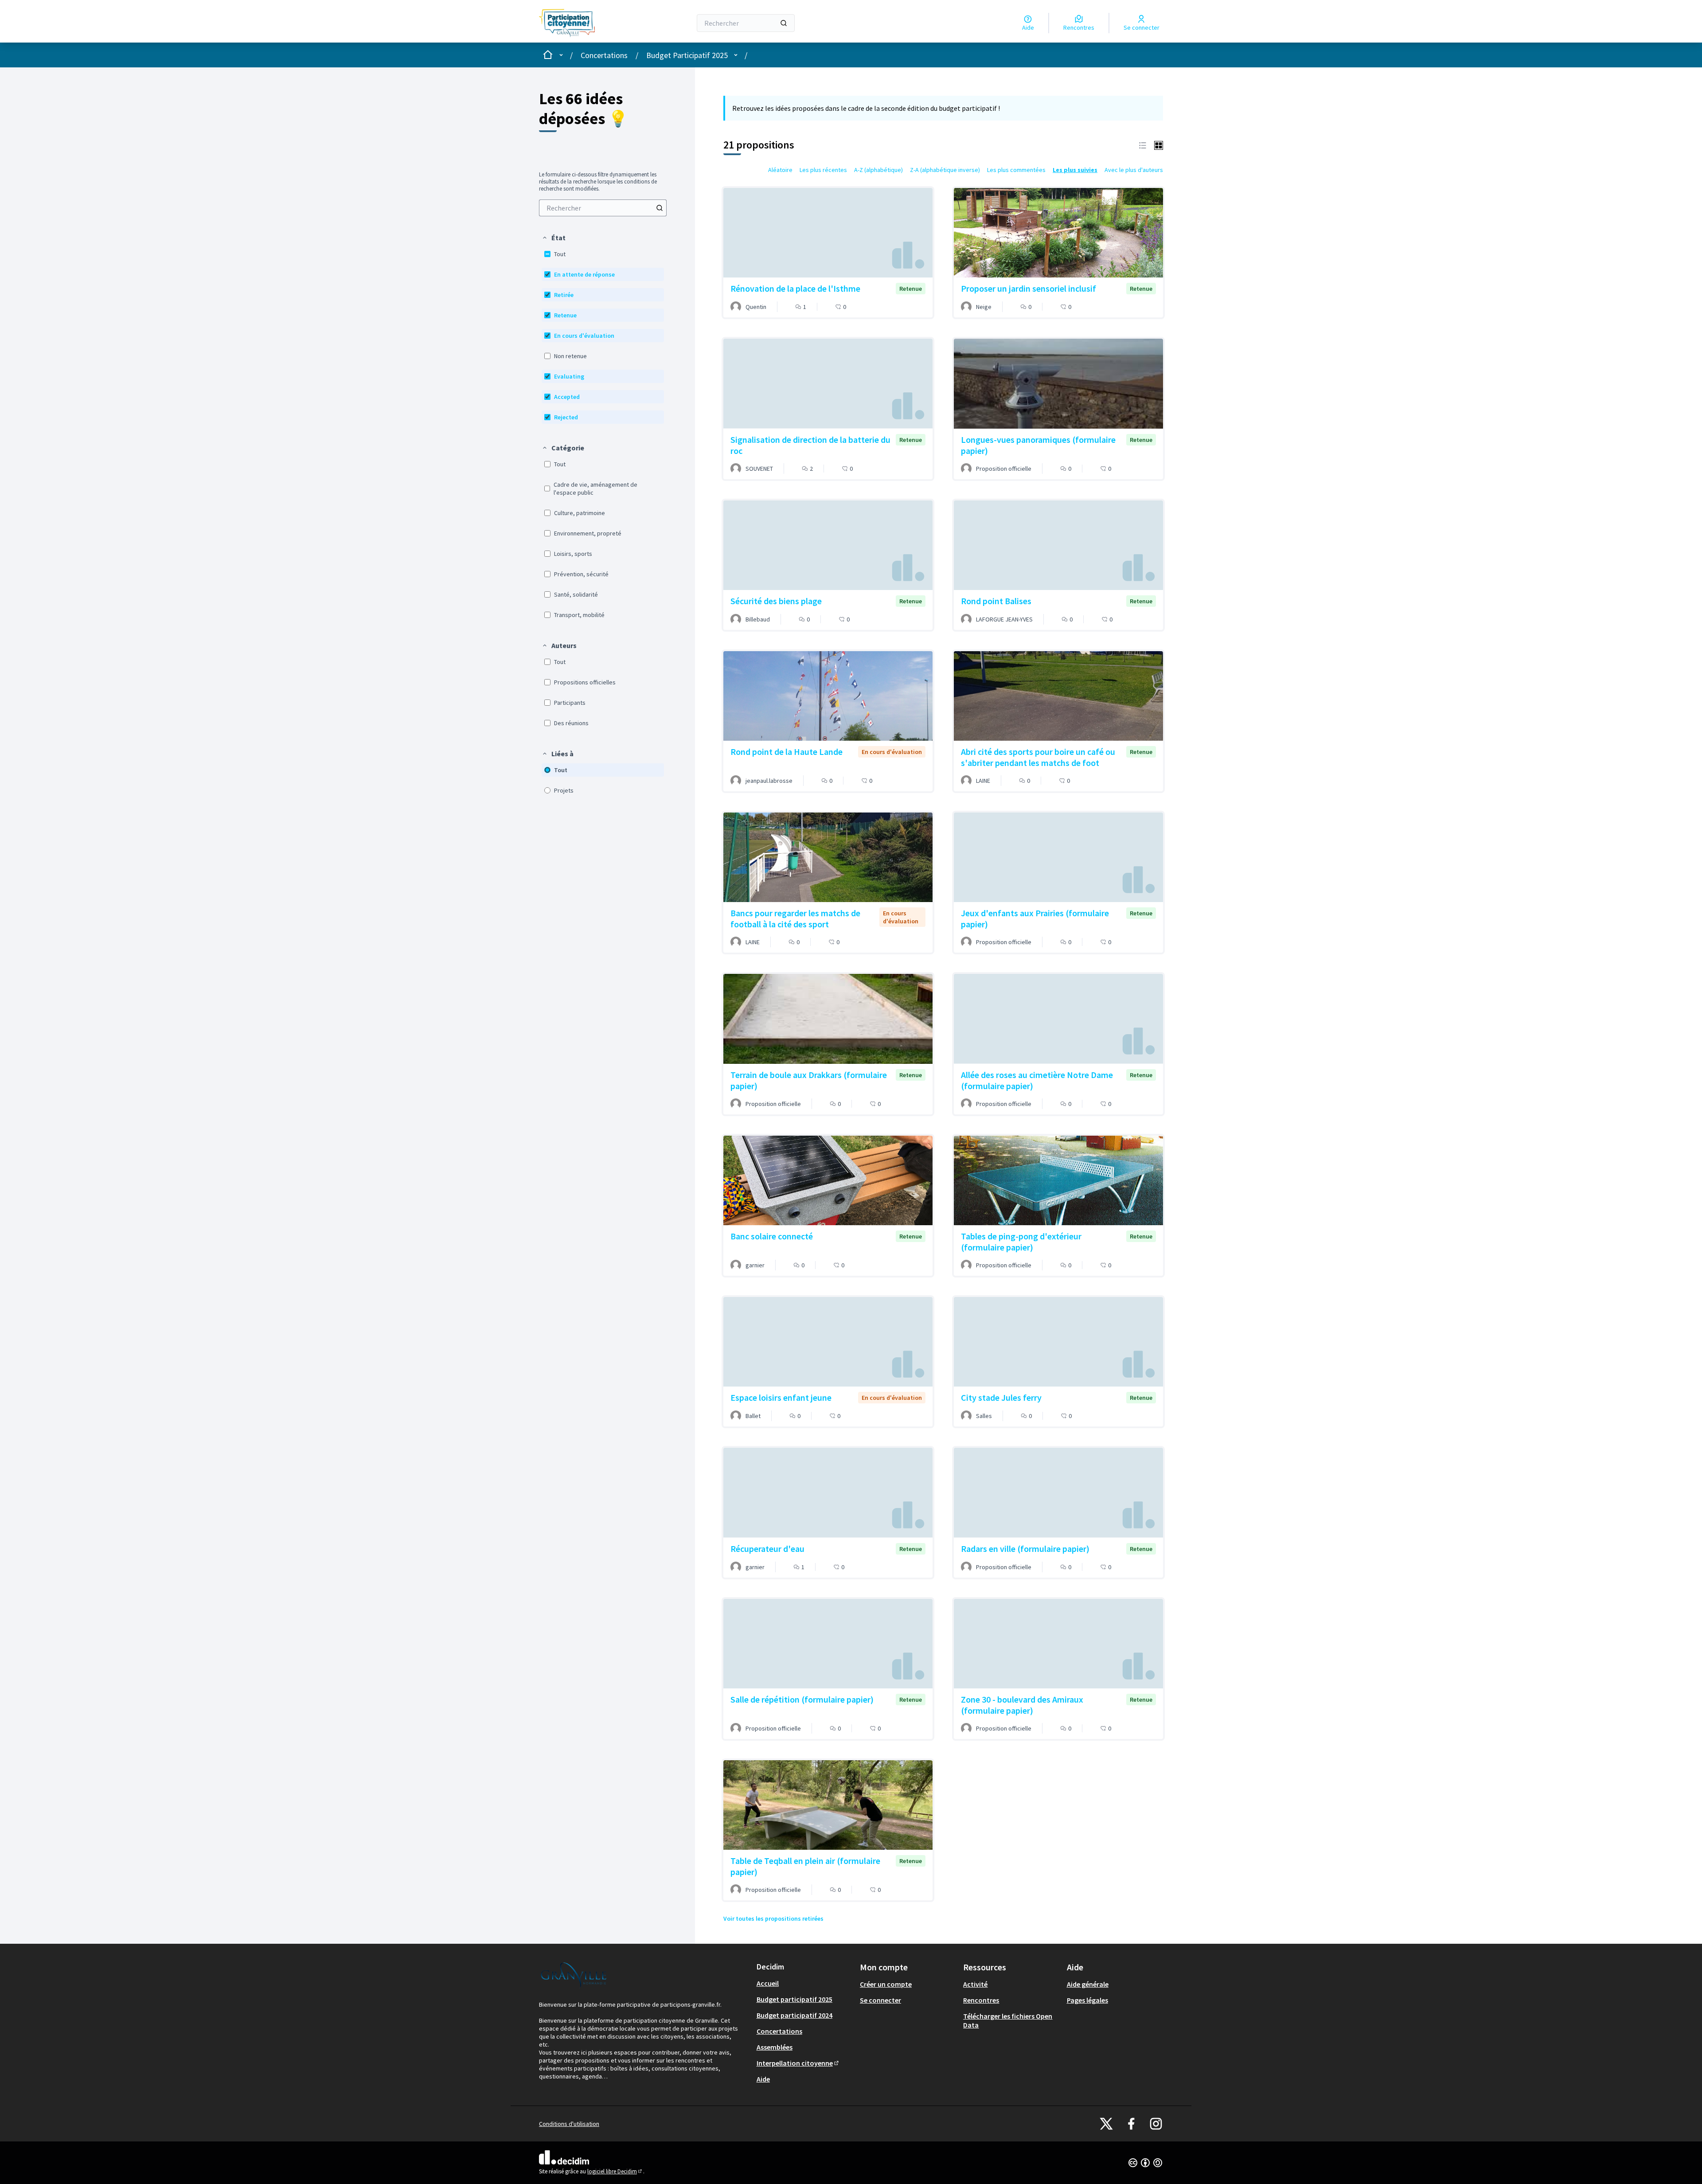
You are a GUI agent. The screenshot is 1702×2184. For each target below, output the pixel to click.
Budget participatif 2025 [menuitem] (794, 1999)
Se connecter (880, 2000)
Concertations (604, 55)
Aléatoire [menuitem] (780, 170)
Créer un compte (886, 1984)
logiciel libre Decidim (615, 2171)
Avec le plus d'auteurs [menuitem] (1134, 170)
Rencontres (981, 2000)
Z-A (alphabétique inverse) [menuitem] (945, 170)
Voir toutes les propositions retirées (773, 1918)
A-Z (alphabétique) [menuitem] (878, 170)
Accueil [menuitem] (768, 1983)
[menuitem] (603, 208)
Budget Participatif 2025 (687, 55)
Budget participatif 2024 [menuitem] (794, 2015)
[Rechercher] (784, 23)
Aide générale (1088, 1984)
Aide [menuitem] (763, 2079)
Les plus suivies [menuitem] (1075, 170)
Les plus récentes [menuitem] (823, 170)
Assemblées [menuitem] (775, 2047)
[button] (554, 238)
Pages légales (1087, 2000)
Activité (975, 1984)
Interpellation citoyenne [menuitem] (798, 2063)
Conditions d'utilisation (569, 2124)
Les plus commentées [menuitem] (1016, 170)
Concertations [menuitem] (779, 2031)
